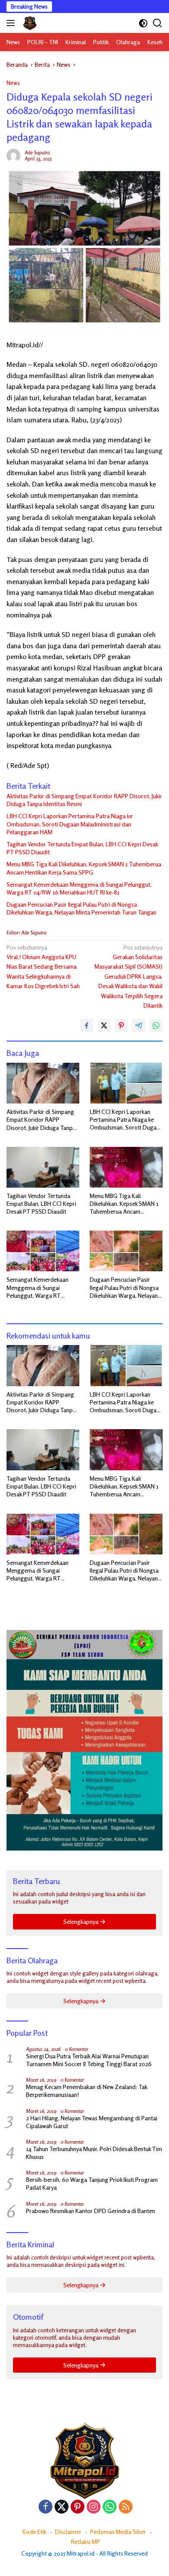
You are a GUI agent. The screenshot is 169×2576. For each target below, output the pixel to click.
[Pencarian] (158, 23)
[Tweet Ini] (104, 1025)
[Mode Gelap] (143, 23)
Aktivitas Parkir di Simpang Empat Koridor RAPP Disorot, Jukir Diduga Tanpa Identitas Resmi (84, 800)
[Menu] (12, 23)
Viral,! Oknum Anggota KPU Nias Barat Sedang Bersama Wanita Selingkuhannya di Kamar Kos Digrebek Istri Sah (43, 967)
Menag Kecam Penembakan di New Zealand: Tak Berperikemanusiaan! (86, 2091)
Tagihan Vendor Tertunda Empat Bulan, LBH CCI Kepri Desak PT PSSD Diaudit (82, 848)
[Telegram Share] (139, 1025)
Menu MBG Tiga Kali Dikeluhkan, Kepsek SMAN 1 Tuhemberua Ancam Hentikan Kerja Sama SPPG (84, 868)
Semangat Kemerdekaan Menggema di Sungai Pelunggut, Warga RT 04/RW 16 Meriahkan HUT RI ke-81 (79, 888)
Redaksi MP (86, 2542)
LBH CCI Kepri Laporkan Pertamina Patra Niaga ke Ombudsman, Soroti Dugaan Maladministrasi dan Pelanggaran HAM (70, 824)
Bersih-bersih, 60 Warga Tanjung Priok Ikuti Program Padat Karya (92, 2183)
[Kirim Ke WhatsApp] (156, 1025)
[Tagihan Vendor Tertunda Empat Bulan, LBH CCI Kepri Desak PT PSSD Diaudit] (43, 1167)
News (13, 83)
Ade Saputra (37, 152)
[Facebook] (45, 2507)
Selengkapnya (81, 1921)
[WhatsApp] (110, 2507)
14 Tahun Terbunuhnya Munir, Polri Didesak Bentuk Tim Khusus (94, 2153)
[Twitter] (62, 2507)
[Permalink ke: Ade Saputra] (13, 155)
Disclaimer (68, 2532)
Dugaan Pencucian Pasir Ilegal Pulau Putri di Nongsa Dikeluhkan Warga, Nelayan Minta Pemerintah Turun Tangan (81, 908)
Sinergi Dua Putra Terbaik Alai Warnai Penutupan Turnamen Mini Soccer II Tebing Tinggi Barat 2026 (89, 2060)
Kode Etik (34, 2532)
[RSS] (126, 2507)
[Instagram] (94, 2507)
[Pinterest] (78, 2507)
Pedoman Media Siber (118, 2532)
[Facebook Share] (87, 1025)
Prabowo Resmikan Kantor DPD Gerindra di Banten (91, 2211)
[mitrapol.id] (29, 23)
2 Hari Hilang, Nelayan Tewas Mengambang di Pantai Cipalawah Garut (92, 2122)
